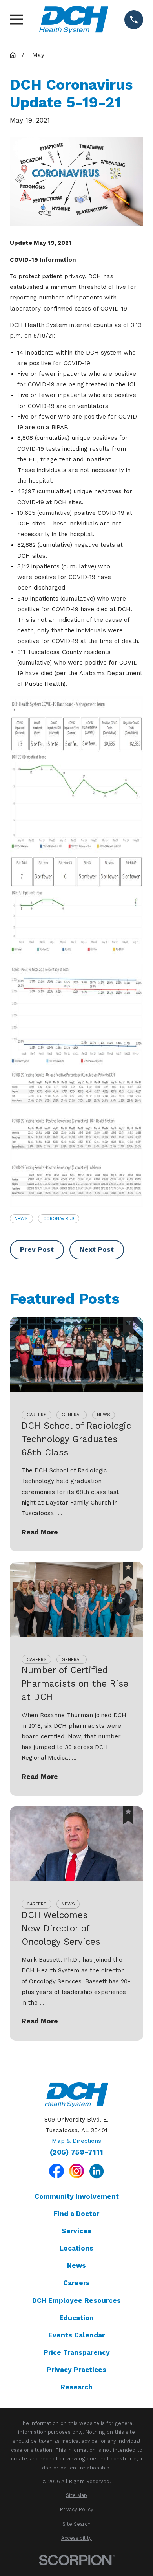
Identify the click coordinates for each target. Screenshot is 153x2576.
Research (76, 2387)
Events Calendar (76, 2335)
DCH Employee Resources (76, 2300)
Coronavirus (59, 1218)
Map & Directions (76, 2141)
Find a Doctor (76, 2214)
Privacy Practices (76, 2370)
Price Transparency (77, 2352)
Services (76, 2231)
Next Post (97, 1249)
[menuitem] (76, 2496)
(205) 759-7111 (76, 2152)
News (21, 1218)
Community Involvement (77, 2196)
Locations (76, 2248)
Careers (76, 2283)
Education (76, 2318)
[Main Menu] (16, 19)
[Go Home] (13, 55)
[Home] (74, 19)
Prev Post (37, 1249)
